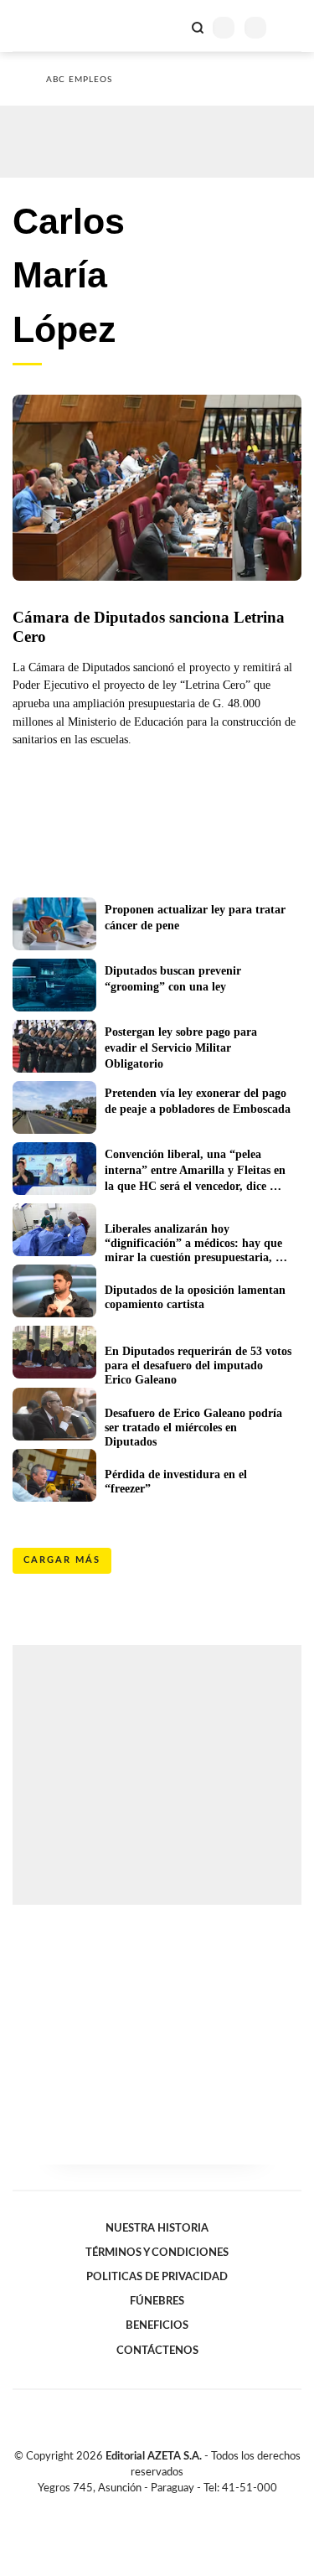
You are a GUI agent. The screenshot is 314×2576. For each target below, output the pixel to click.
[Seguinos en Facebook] (133, 2507)
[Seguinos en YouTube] (168, 2507)
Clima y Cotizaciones (169, 26)
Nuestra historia (157, 2228)
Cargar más (62, 1560)
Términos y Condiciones (157, 2253)
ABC (44, 26)
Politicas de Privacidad (157, 2277)
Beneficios (157, 2325)
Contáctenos (157, 2351)
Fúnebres (157, 2301)
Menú (291, 27)
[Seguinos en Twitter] (151, 2507)
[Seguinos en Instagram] (186, 2507)
